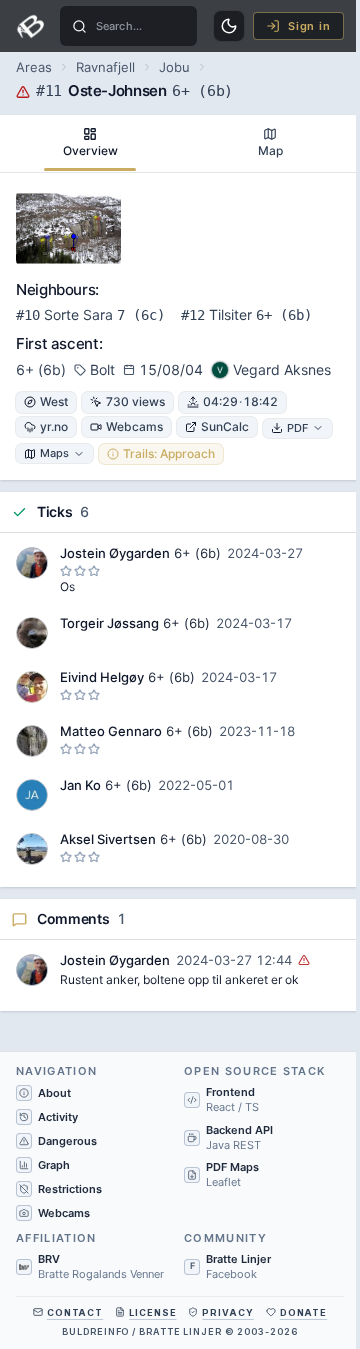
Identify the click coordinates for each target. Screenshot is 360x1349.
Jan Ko (80, 785)
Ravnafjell (105, 67)
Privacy (227, 1312)
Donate (303, 1312)
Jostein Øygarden (115, 553)
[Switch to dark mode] (229, 26)
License (152, 1312)
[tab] (90, 143)
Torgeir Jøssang (109, 623)
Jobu (174, 67)
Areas (34, 67)
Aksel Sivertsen (108, 839)
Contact (75, 1312)
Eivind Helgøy (102, 677)
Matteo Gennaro (111, 731)
